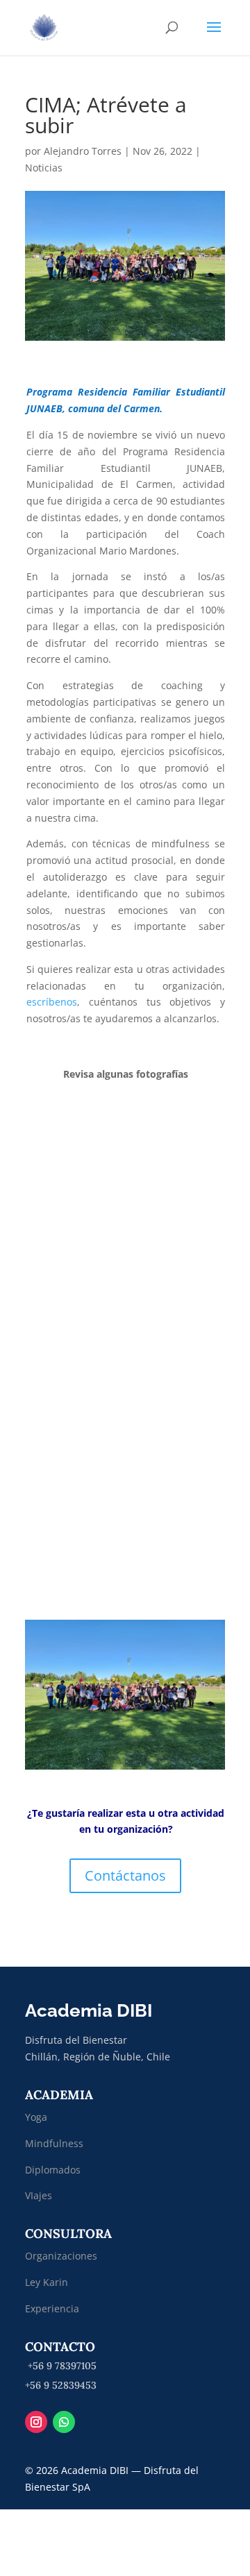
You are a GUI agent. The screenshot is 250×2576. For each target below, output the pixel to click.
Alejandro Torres (83, 151)
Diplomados (54, 2170)
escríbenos (52, 1002)
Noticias (44, 168)
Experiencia (52, 2308)
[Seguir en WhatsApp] (64, 2422)
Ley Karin (47, 2282)
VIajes (39, 2195)
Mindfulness (54, 2143)
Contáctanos (125, 1875)
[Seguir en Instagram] (36, 2422)
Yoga (36, 2117)
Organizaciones (61, 2256)
